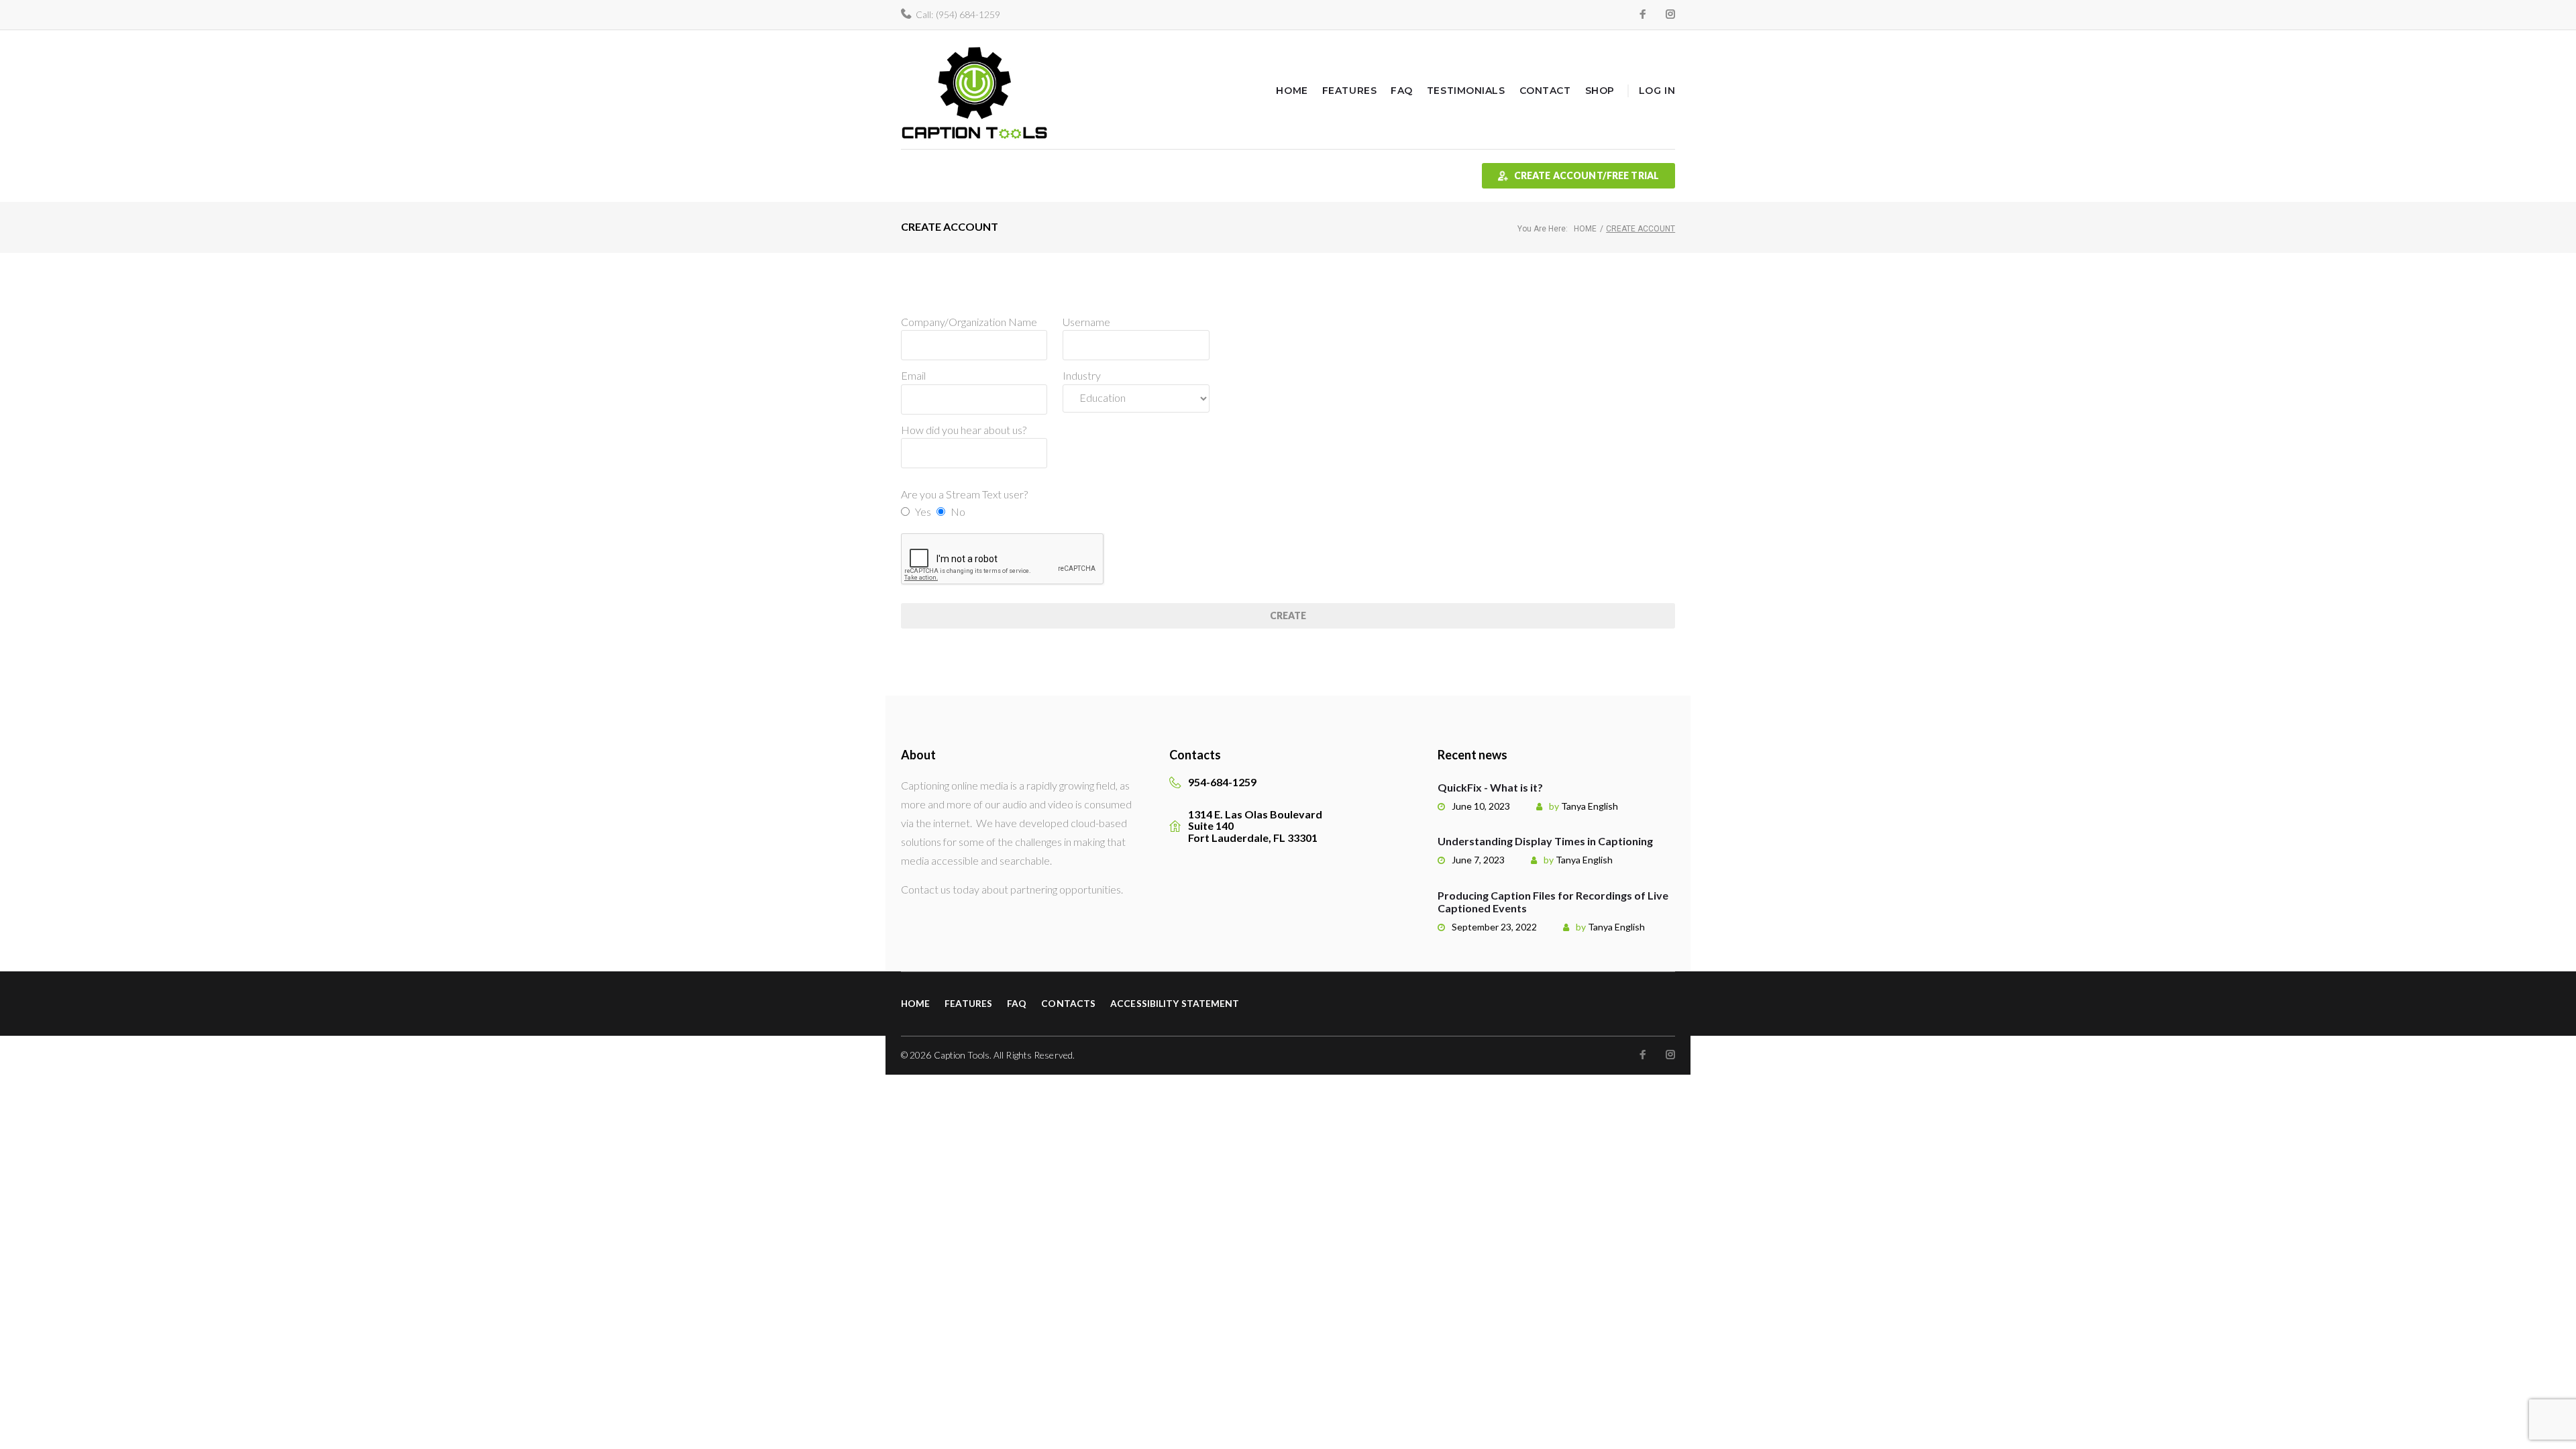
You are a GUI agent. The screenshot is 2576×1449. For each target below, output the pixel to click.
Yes (923, 512)
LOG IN (1657, 91)
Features (1349, 91)
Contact (1545, 91)
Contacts (1068, 1003)
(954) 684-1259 (968, 14)
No (958, 512)
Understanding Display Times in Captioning (1545, 841)
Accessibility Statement (1175, 1003)
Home (1292, 91)
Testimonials (1466, 91)
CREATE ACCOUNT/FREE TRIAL (1587, 175)
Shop (1600, 91)
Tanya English (1590, 806)
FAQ (1402, 91)
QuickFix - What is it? (1490, 787)
